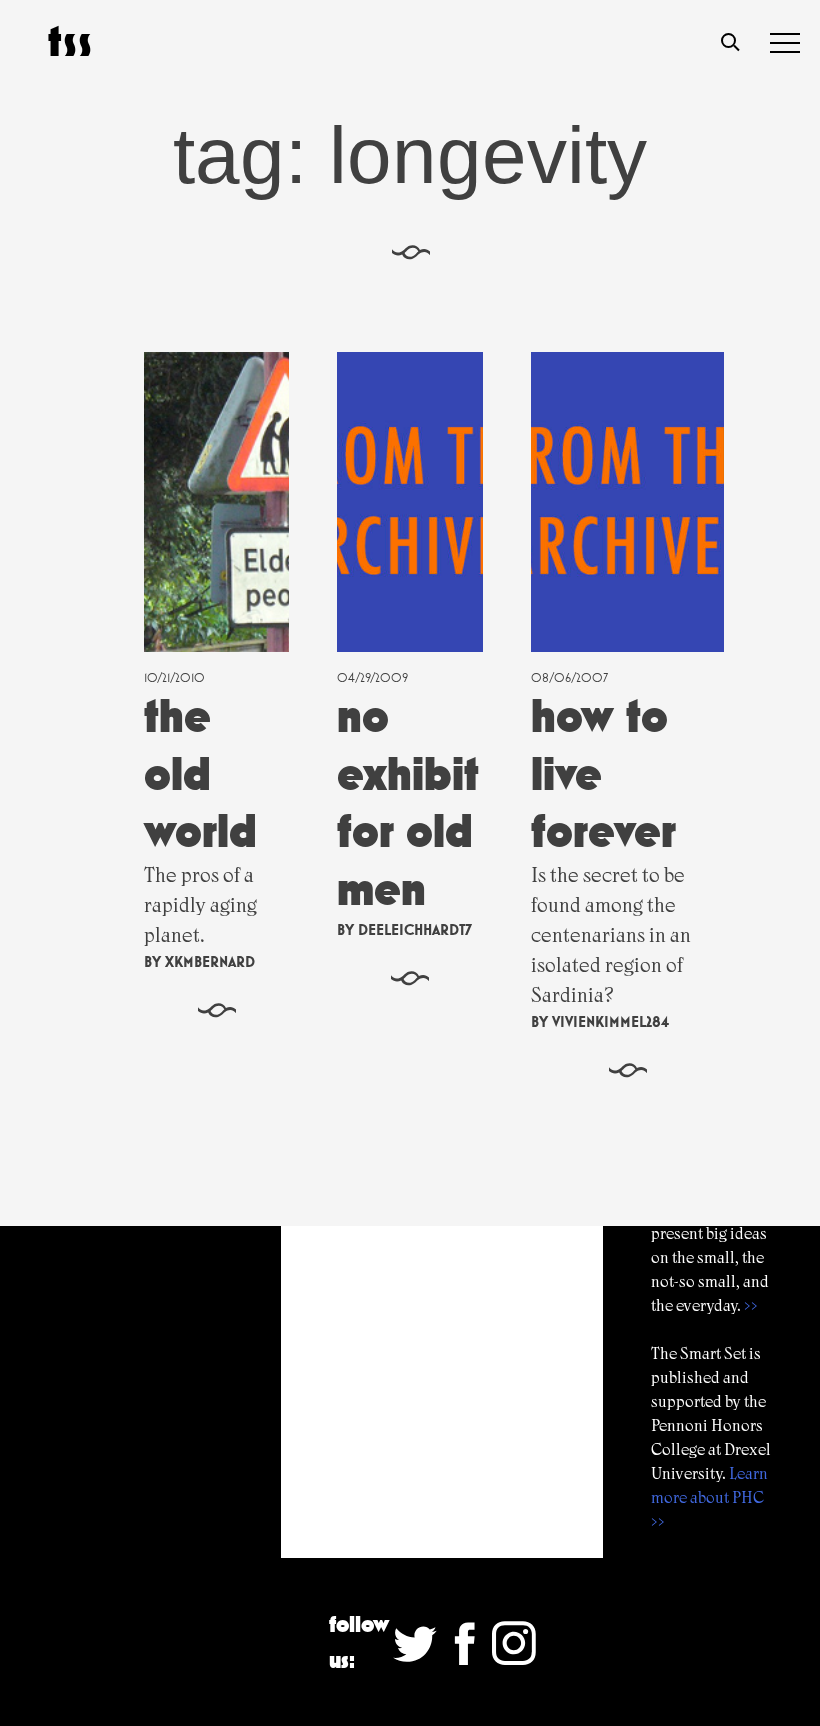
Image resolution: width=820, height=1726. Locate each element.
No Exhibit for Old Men (408, 802)
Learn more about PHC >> (709, 1497)
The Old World (200, 773)
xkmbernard (210, 961)
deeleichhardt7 (415, 929)
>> (751, 1305)
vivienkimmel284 (610, 1021)
